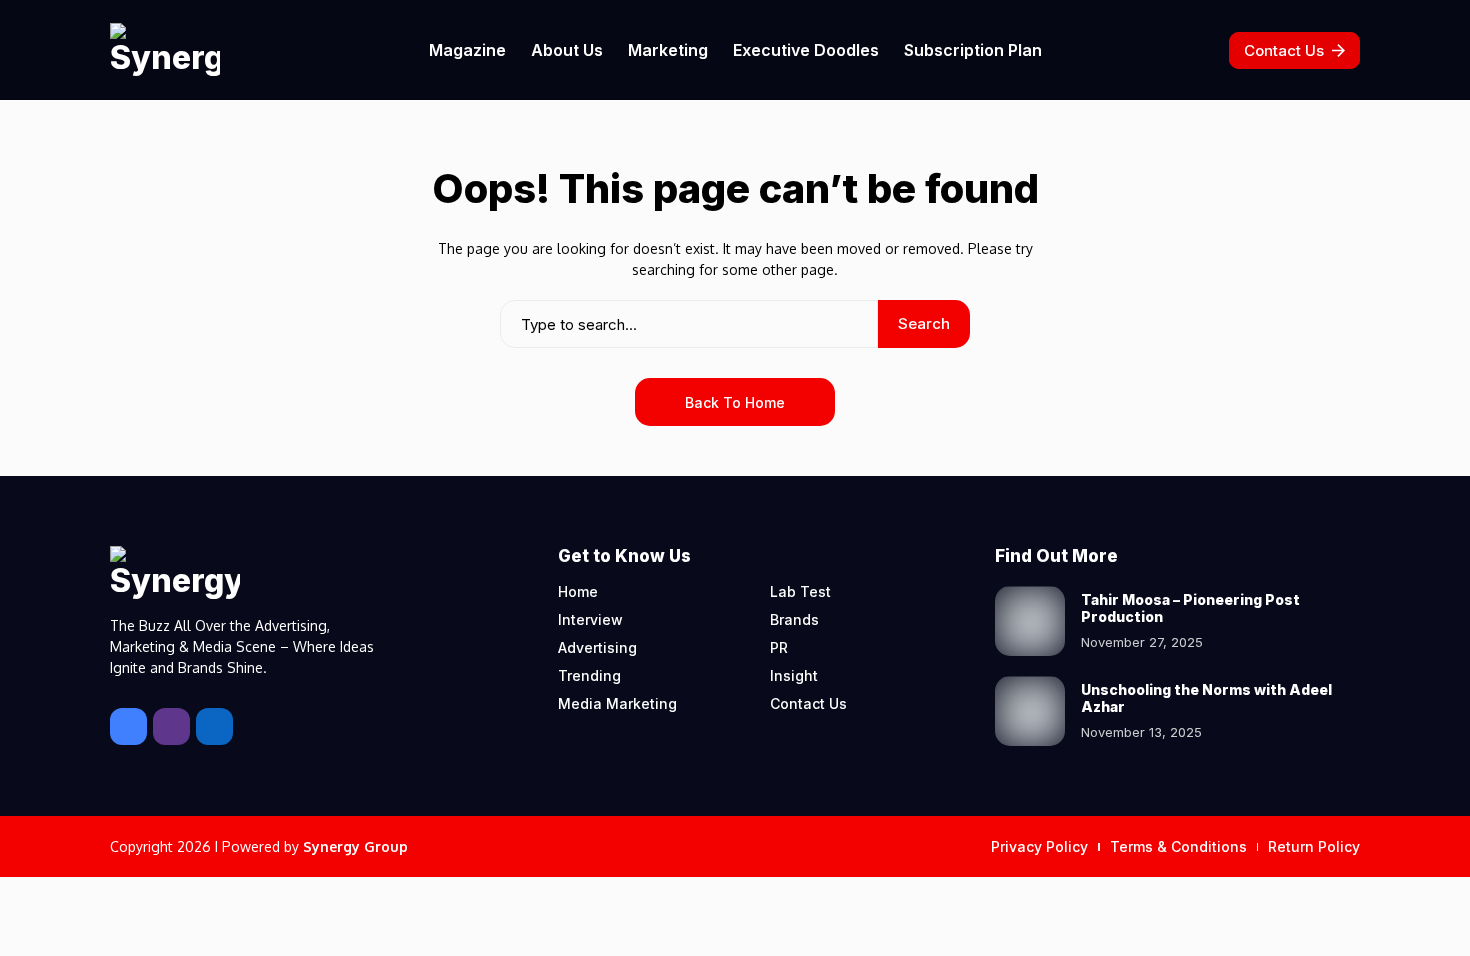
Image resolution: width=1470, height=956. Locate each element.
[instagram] (171, 726)
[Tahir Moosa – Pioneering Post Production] (1030, 621)
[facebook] (128, 726)
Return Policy (1314, 846)
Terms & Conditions (1178, 846)
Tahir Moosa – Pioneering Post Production (1190, 608)
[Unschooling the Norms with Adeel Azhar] (1030, 711)
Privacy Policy (1039, 846)
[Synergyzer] (165, 50)
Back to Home (735, 402)
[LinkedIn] (214, 726)
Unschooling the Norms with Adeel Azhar (1206, 698)
